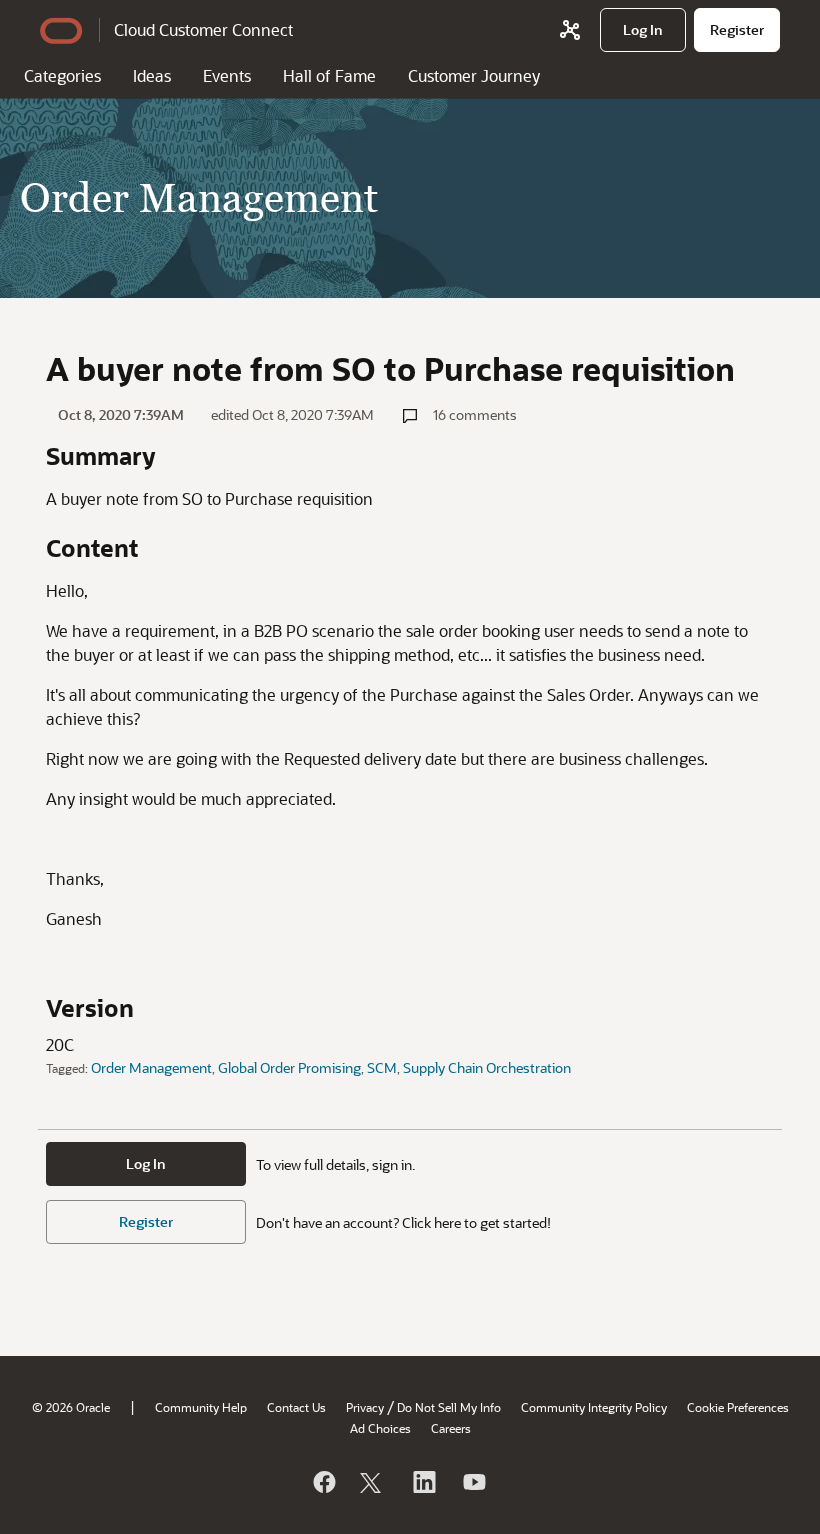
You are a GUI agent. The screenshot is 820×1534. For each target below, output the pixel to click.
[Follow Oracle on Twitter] (373, 1482)
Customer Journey (474, 75)
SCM (382, 1067)
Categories (62, 75)
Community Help (201, 1407)
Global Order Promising (289, 1067)
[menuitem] (643, 30)
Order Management (151, 1067)
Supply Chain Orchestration (487, 1067)
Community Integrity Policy (594, 1407)
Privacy (365, 1407)
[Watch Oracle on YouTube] (473, 1482)
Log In (146, 1163)
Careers (451, 1428)
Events (227, 75)
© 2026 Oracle (71, 1407)
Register (146, 1221)
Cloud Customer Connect (203, 29)
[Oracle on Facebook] (323, 1482)
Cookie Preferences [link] (738, 1407)
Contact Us (296, 1407)
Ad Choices (380, 1428)
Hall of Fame (329, 75)
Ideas (152, 75)
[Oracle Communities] (570, 30)
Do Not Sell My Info (449, 1407)
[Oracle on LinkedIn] (423, 1482)
